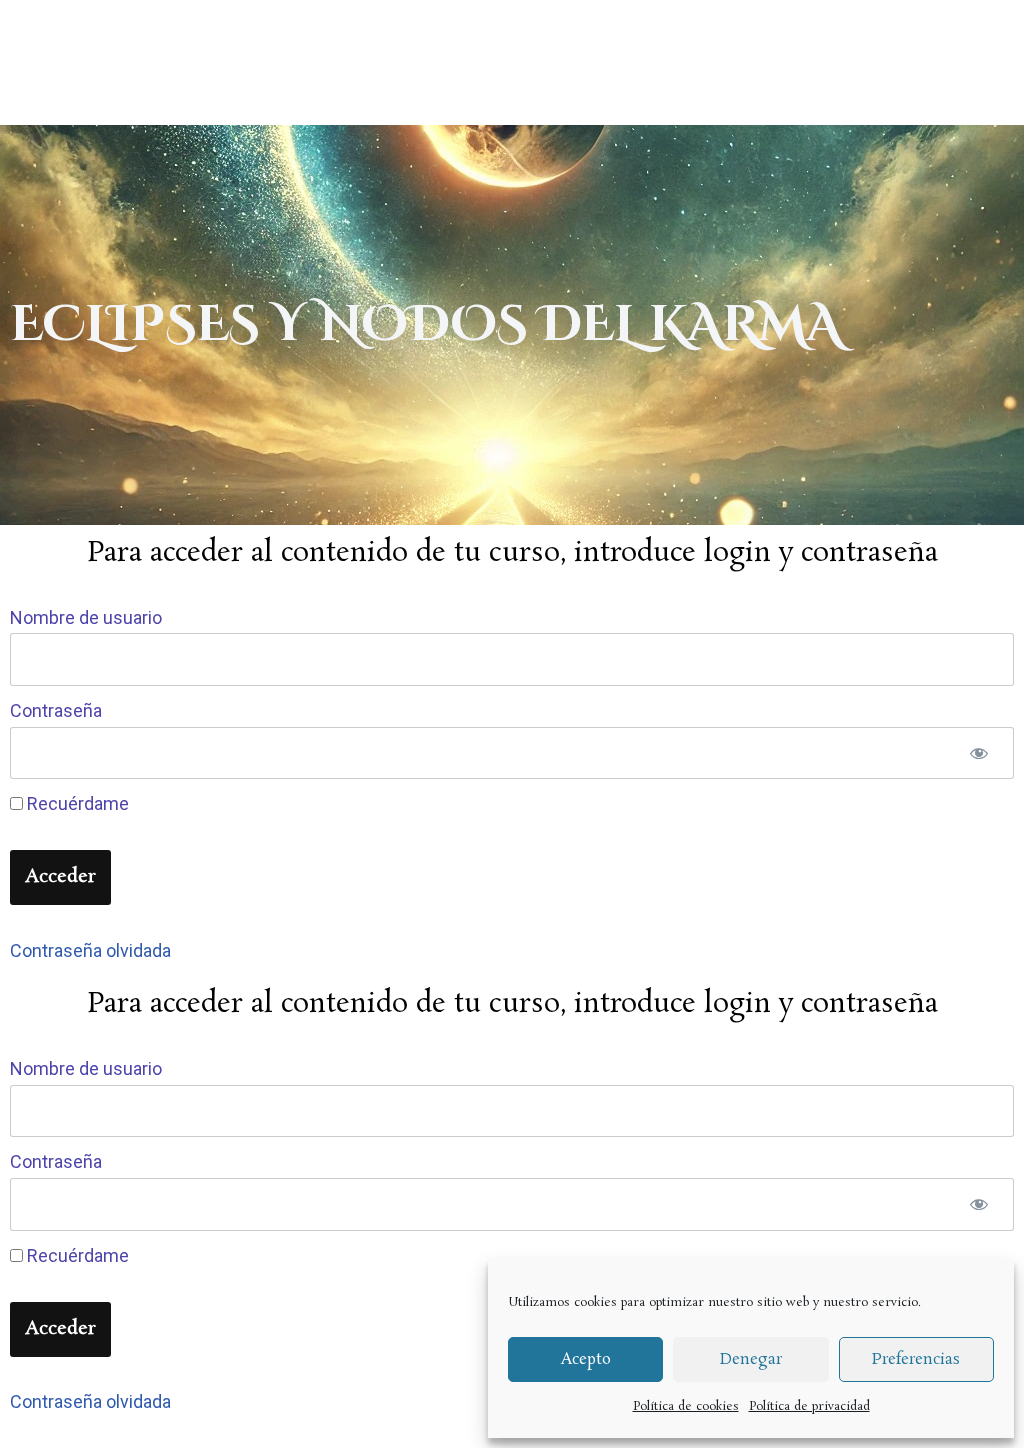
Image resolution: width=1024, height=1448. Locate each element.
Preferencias (916, 1359)
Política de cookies (686, 1406)
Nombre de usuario (86, 617)
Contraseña (56, 710)
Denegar (751, 1359)
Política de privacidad (809, 1406)
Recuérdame (76, 803)
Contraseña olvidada (90, 950)
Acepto (586, 1359)
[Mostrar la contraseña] (979, 753)
